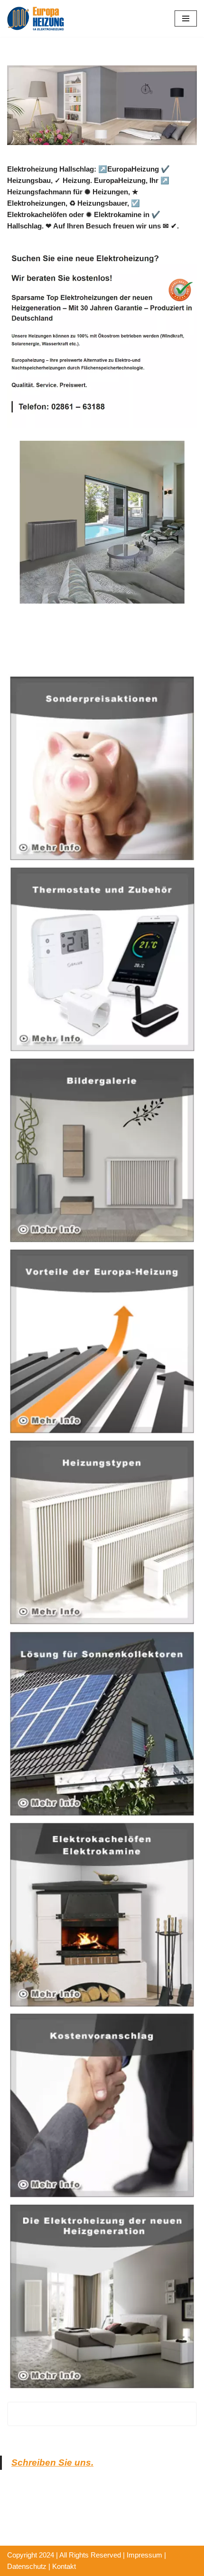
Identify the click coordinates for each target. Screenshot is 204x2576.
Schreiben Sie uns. (52, 2462)
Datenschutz (27, 2566)
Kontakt (64, 2566)
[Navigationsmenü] (186, 18)
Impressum (144, 2555)
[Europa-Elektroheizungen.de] (36, 18)
